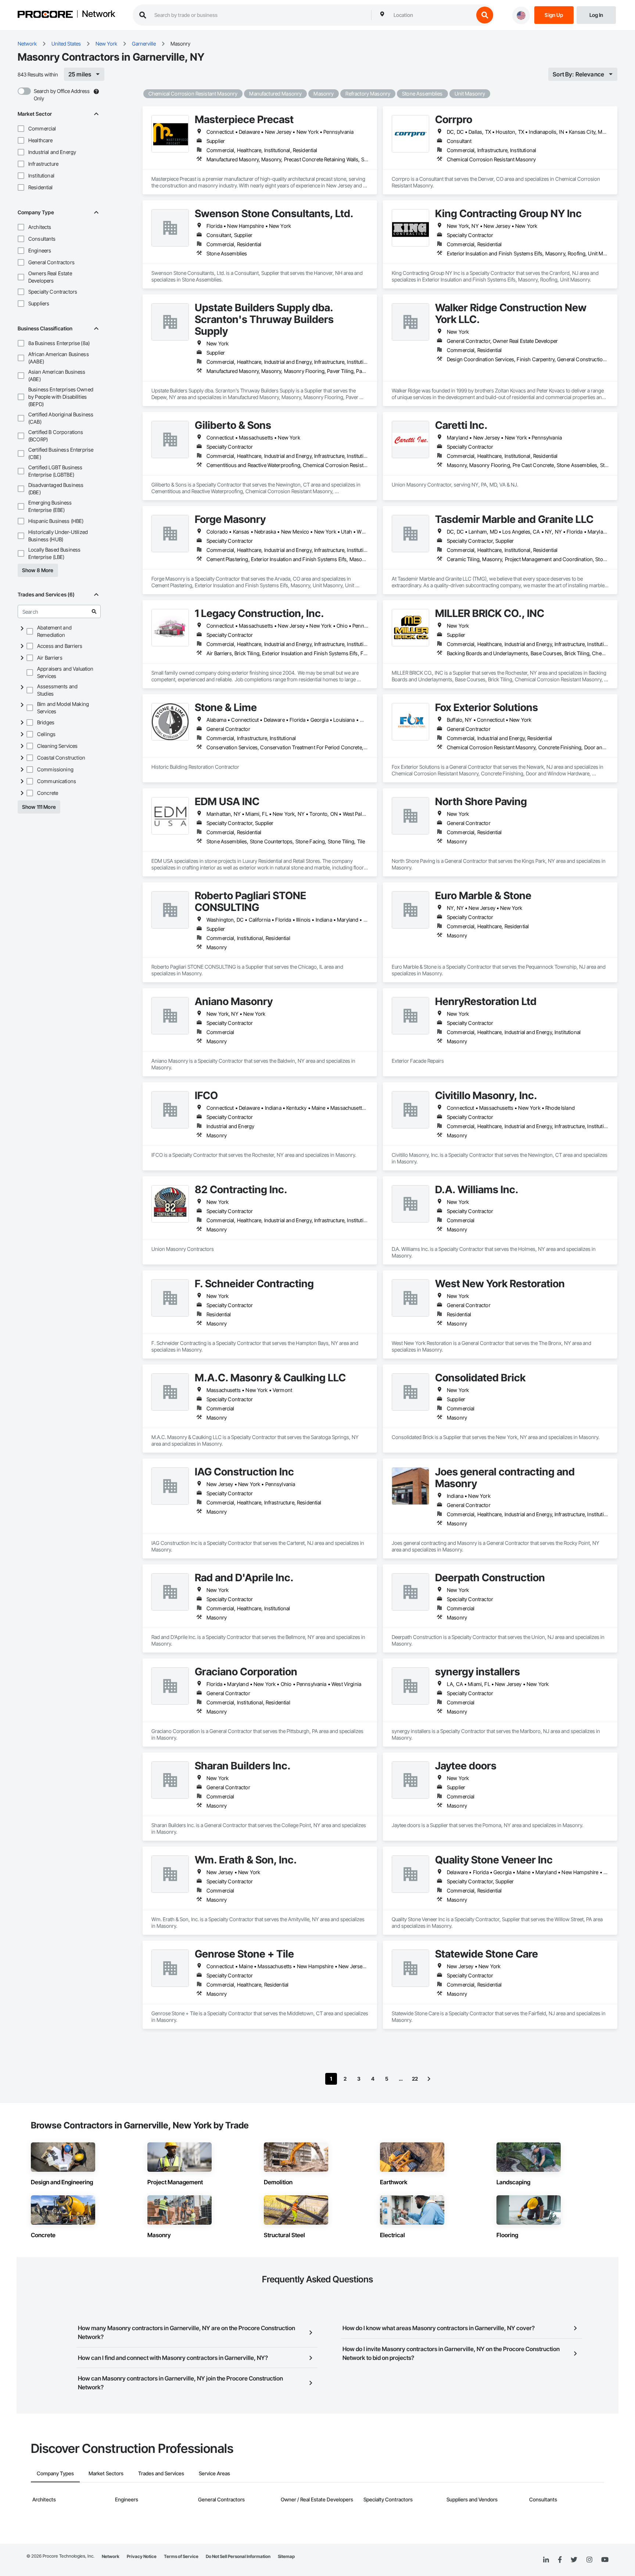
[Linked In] (546, 2560)
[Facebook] (560, 2560)
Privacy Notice (142, 2556)
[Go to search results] (94, 611)
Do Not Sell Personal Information (238, 2556)
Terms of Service (181, 2556)
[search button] (485, 15)
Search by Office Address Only (62, 95)
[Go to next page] (429, 2079)
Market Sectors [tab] (106, 2473)
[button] (21, 129)
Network (98, 14)
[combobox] (432, 15)
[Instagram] (589, 2560)
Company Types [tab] (55, 2473)
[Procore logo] (45, 15)
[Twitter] (574, 2560)
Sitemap (286, 2556)
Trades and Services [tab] (161, 2473)
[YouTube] (605, 2560)
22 (415, 2079)
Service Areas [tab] (214, 2473)
